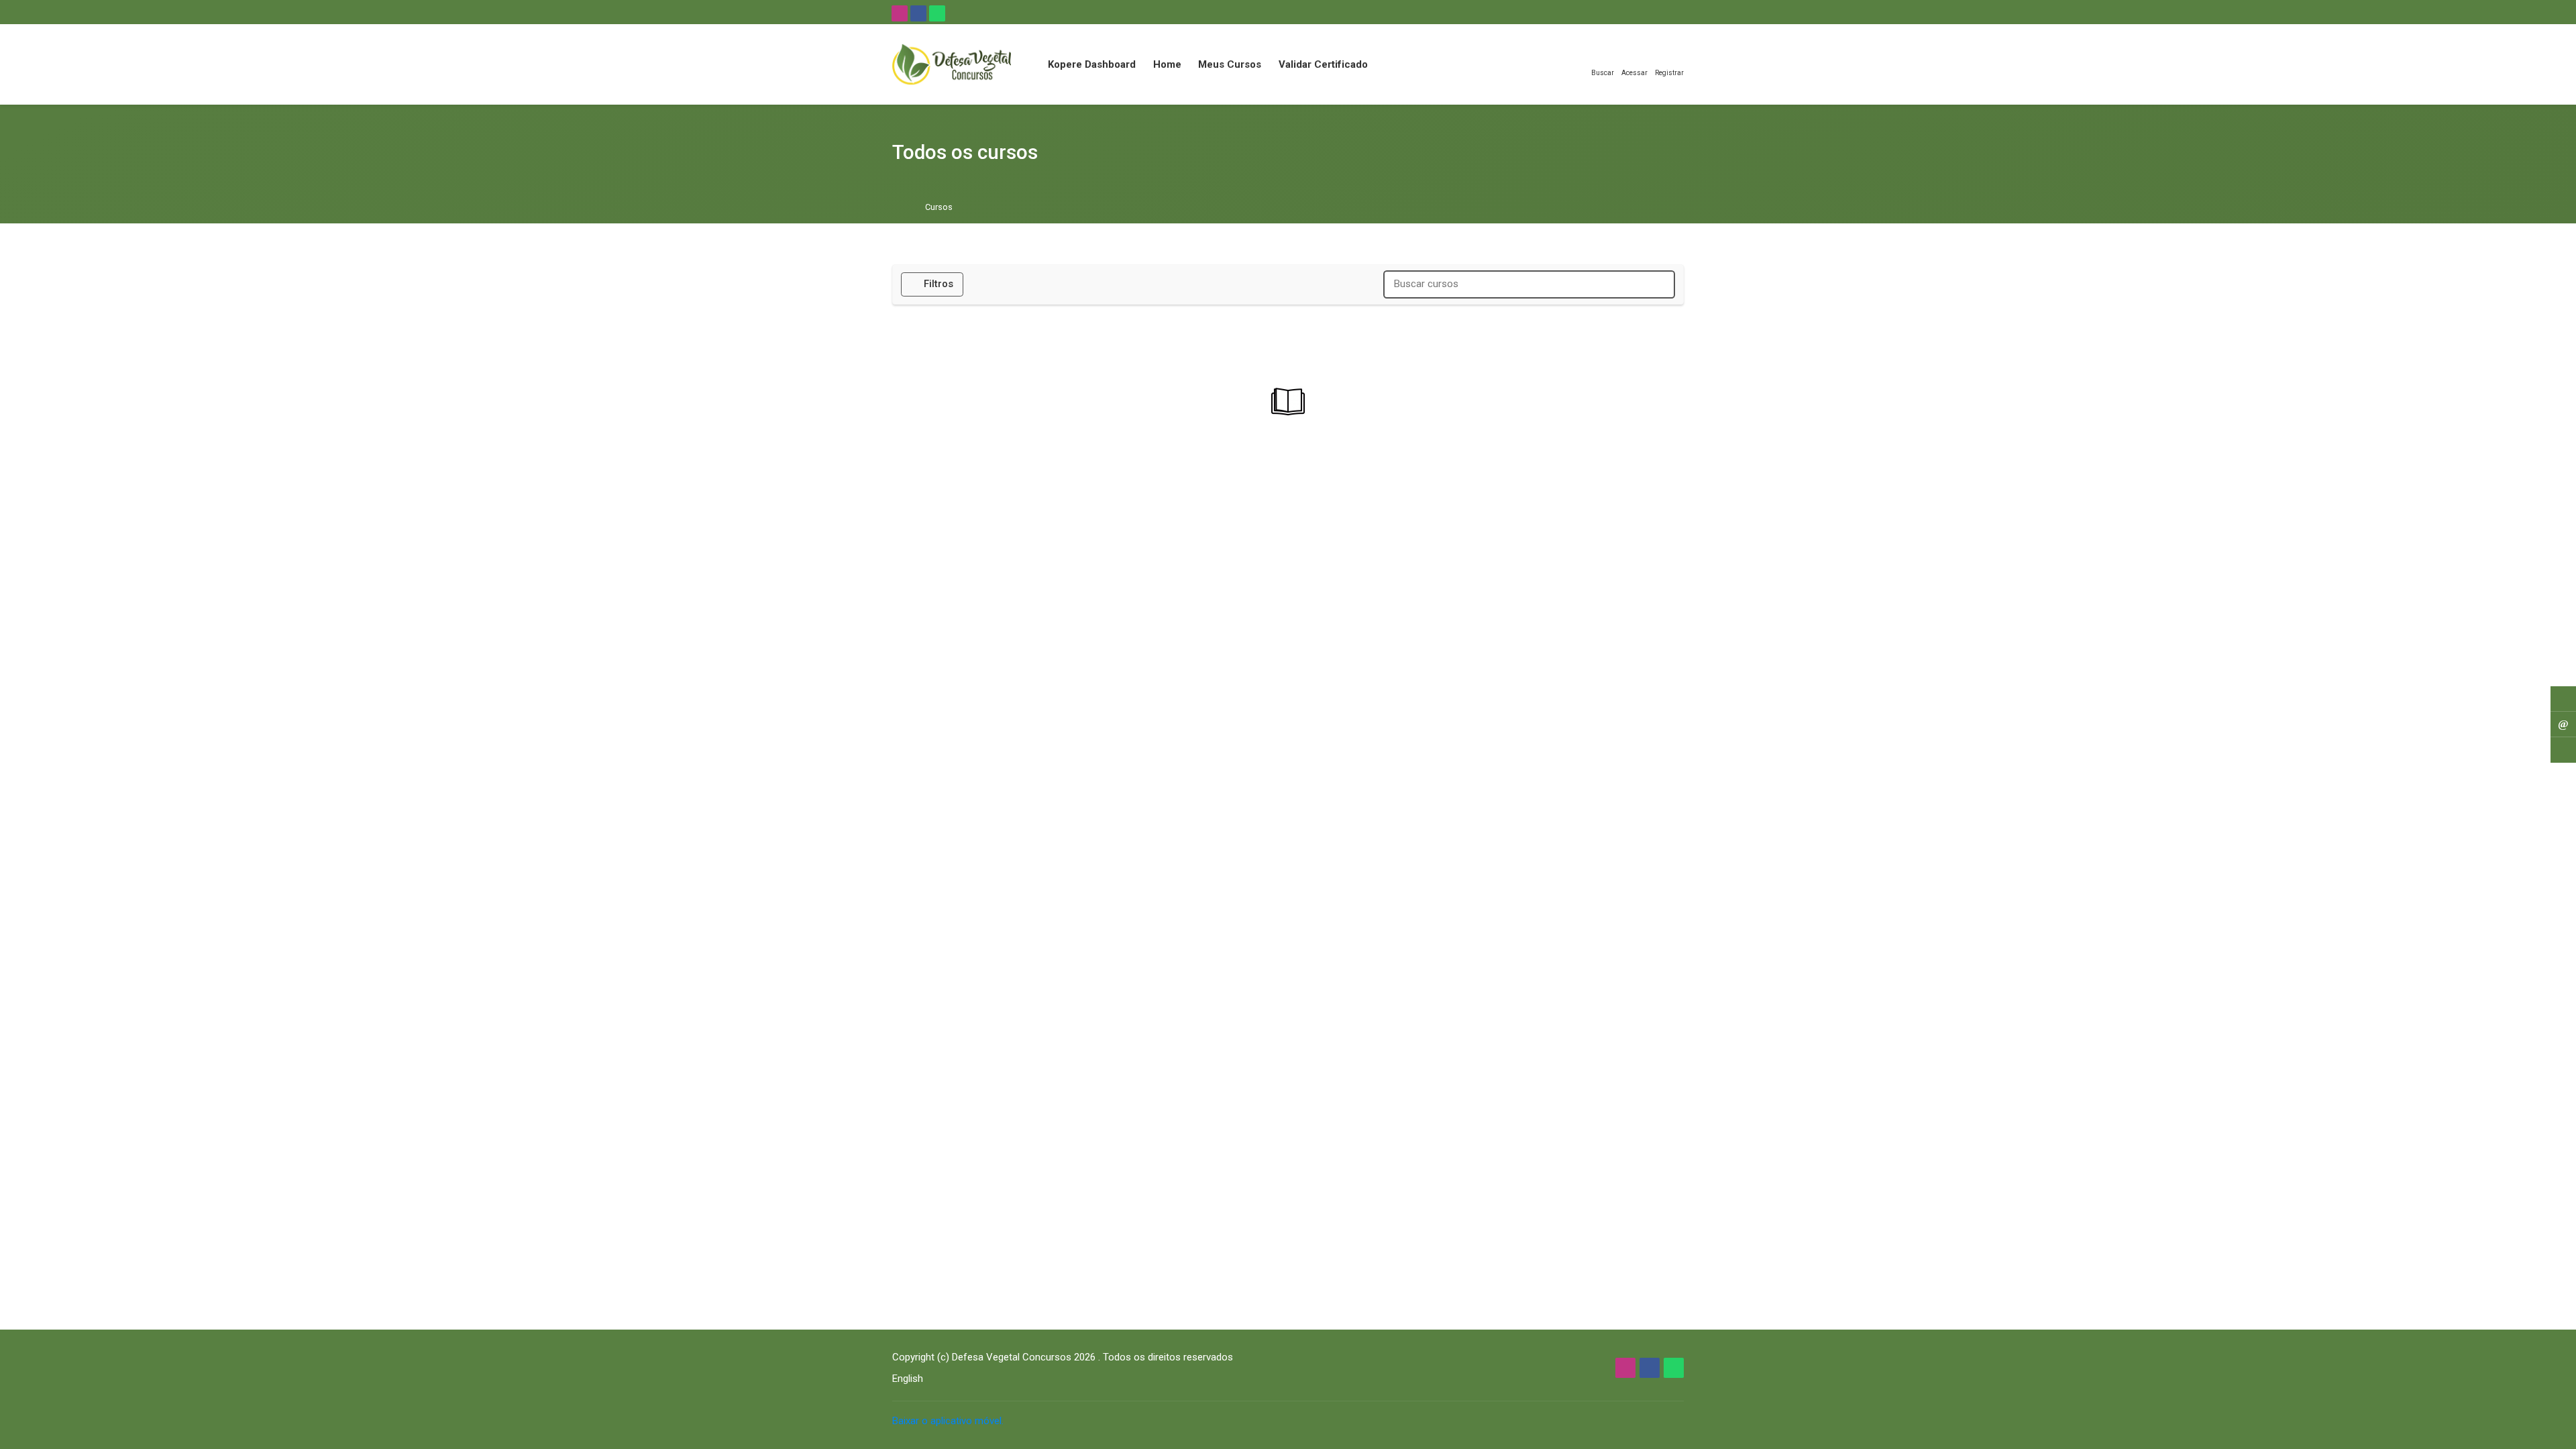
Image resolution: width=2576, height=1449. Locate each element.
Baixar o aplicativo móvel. (948, 1421)
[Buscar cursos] (1659, 284)
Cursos (939, 208)
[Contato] (2563, 724)
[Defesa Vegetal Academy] (952, 64)
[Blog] (2563, 699)
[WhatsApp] (937, 13)
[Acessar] (2563, 750)
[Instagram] (900, 13)
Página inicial (901, 208)
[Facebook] (918, 13)
